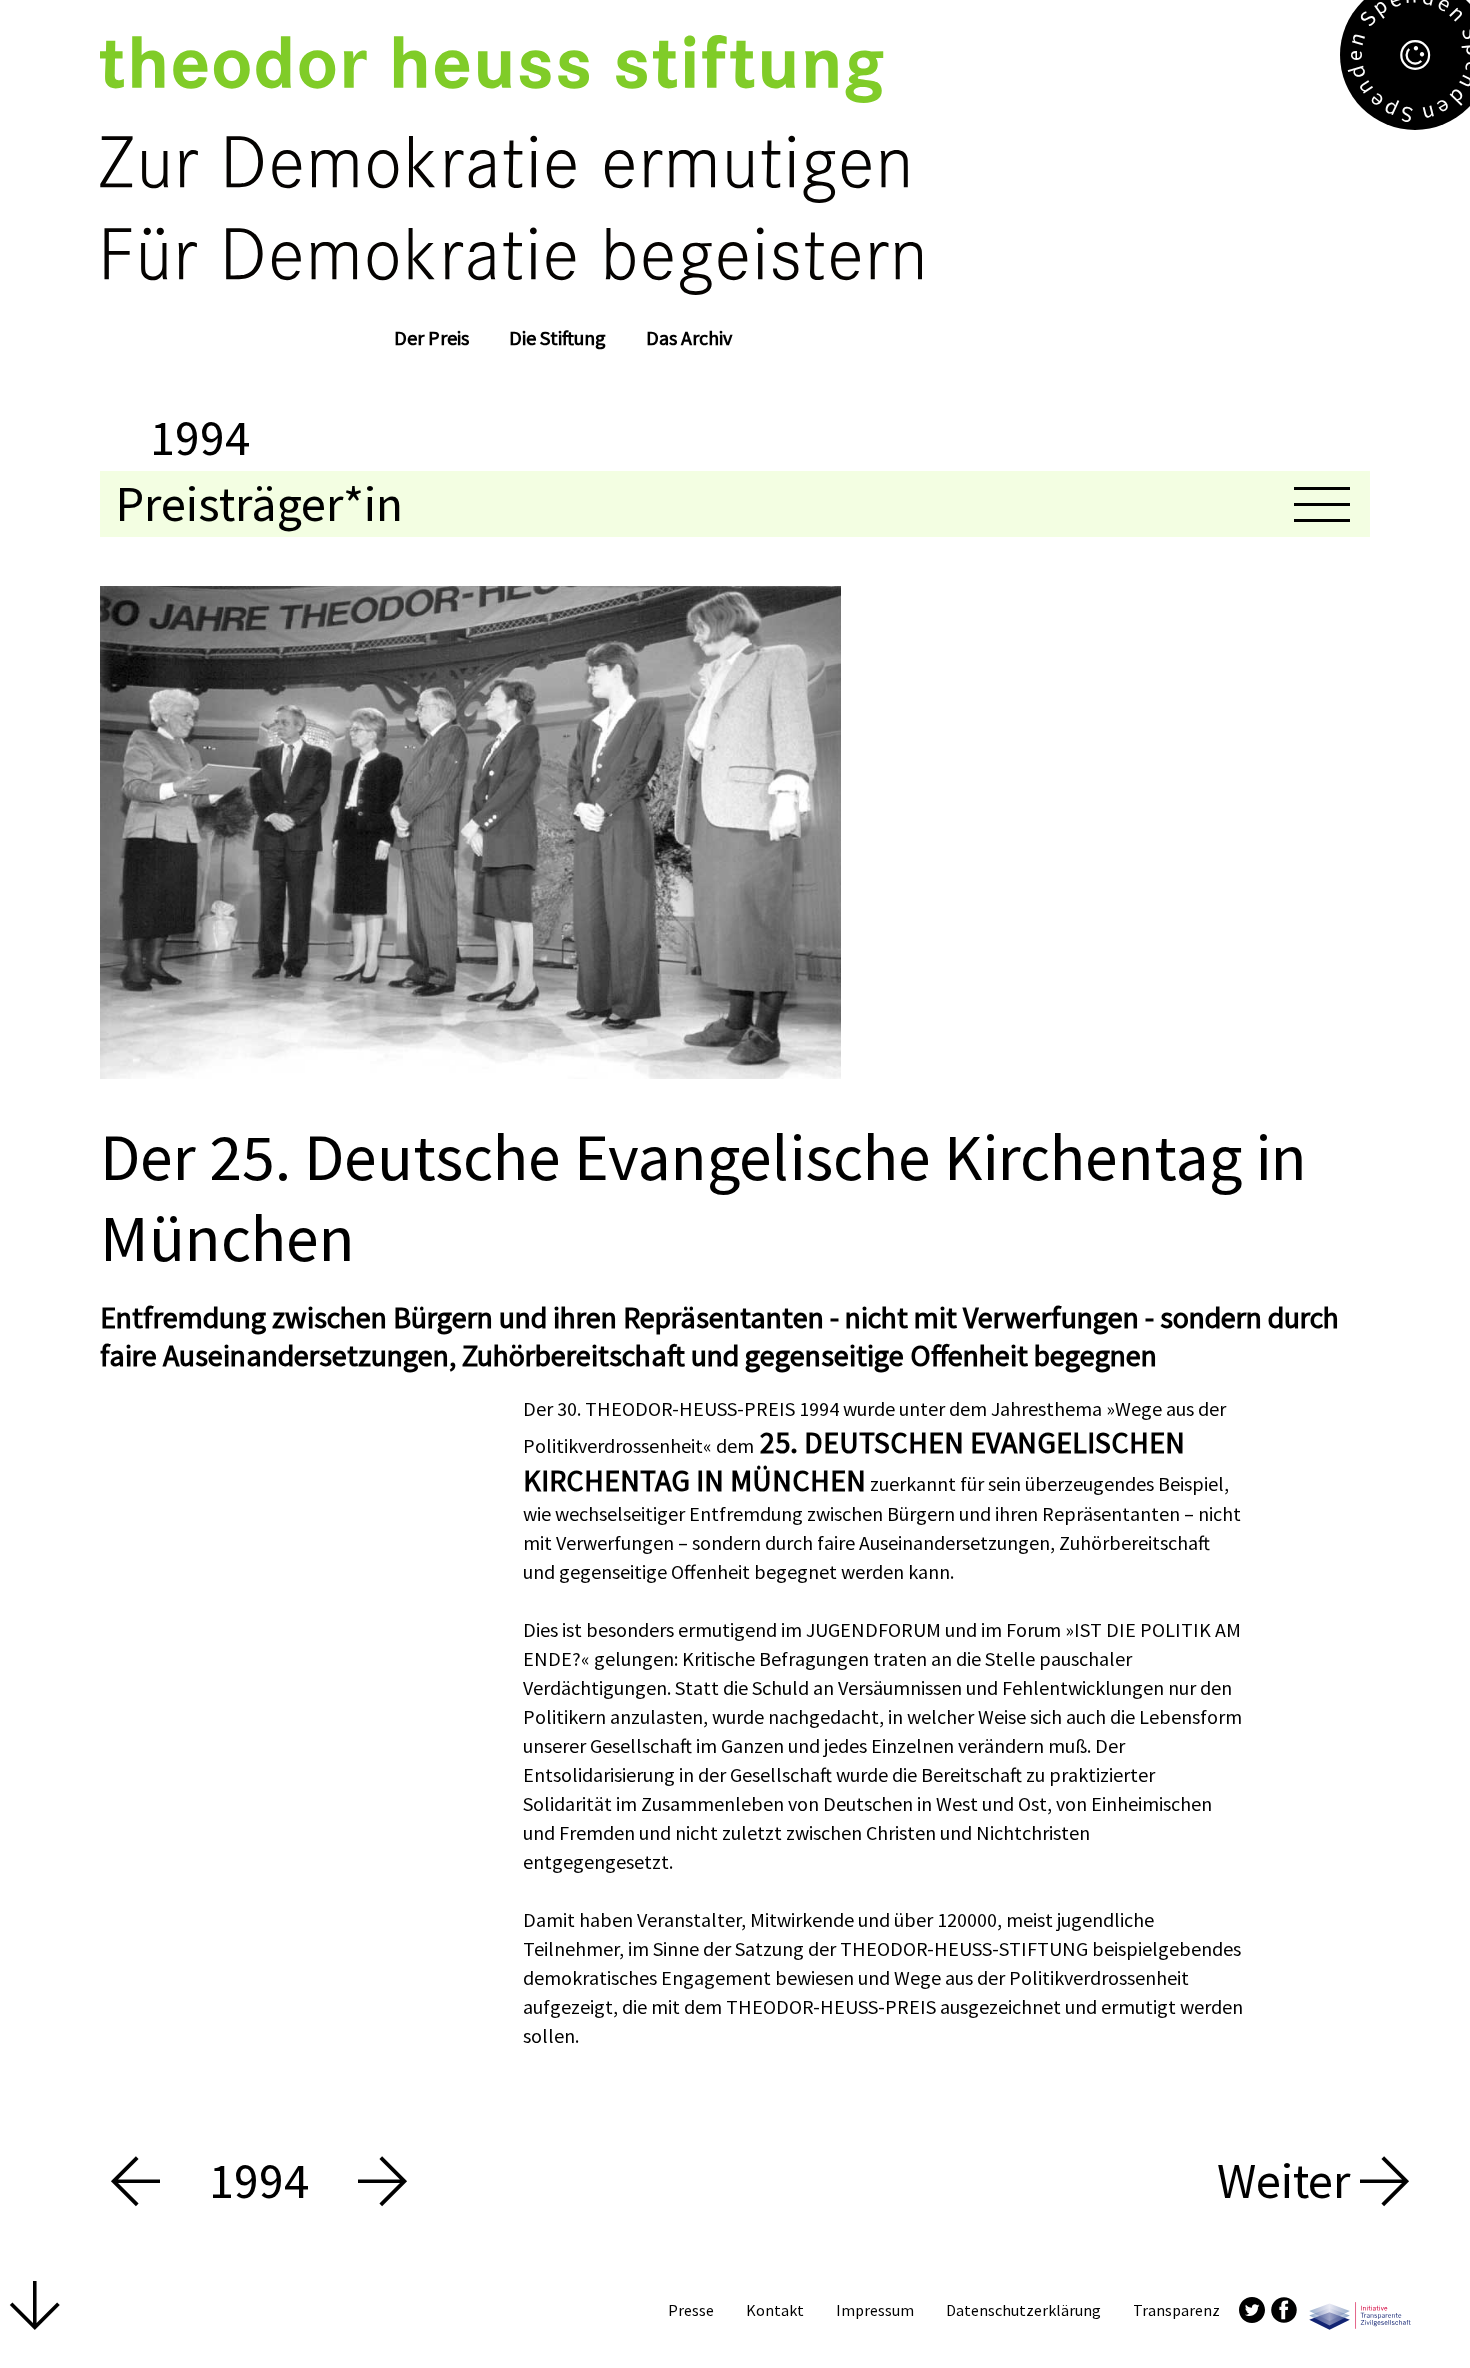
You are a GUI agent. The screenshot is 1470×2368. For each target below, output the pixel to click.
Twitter (1252, 2310)
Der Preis (431, 337)
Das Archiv (689, 337)
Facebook (1284, 2310)
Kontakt (775, 2310)
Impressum (875, 2310)
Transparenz (1176, 2310)
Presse (691, 2310)
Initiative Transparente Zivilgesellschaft (1360, 2310)
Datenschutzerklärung (1023, 2310)
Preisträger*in (259, 503)
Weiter (1288, 2181)
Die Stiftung (557, 337)
